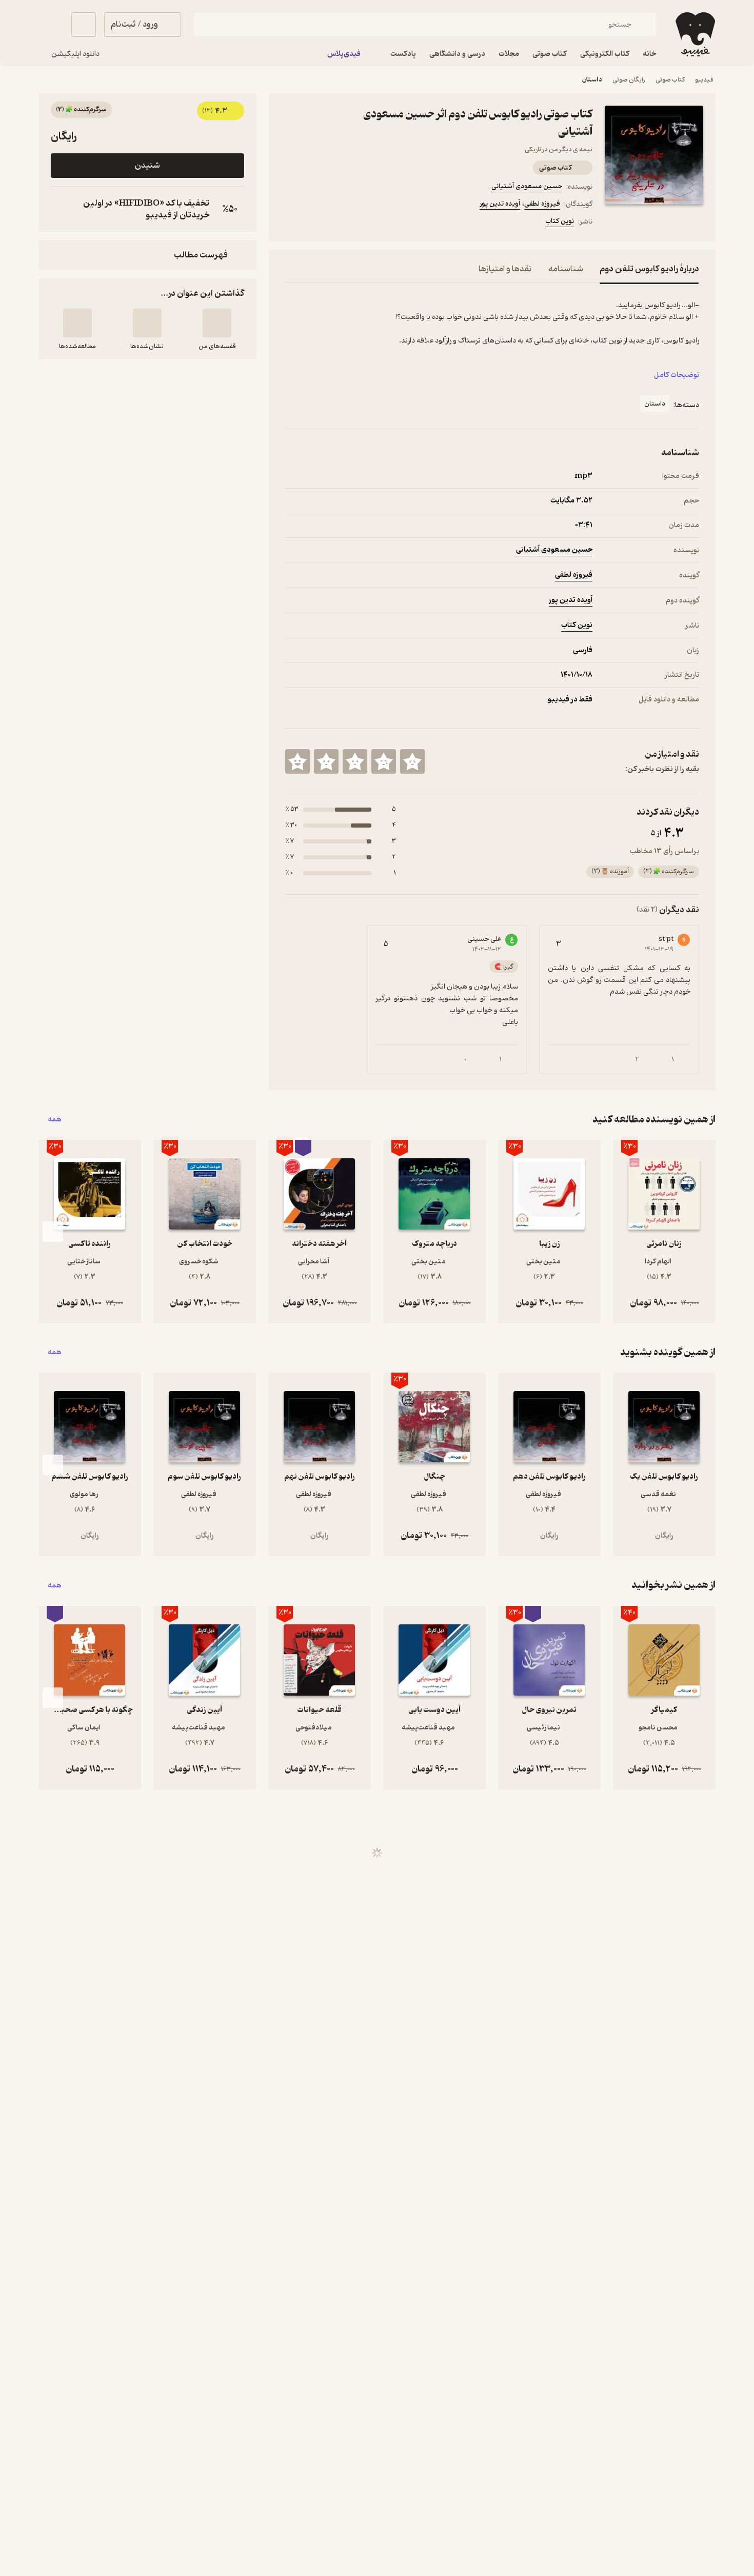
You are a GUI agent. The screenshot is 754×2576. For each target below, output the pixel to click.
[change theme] (51, 25)
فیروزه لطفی (542, 204)
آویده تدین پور (500, 204)
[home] (694, 34)
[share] (341, 223)
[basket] (84, 25)
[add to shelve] (217, 323)
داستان (592, 80)
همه (55, 1120)
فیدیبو (704, 80)
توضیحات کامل (677, 375)
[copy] (61, 209)
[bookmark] (316, 223)
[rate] (412, 761)
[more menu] (291, 223)
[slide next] (53, 1232)
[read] (77, 323)
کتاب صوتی (670, 80)
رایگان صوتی (629, 80)
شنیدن (147, 166)
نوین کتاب (560, 221)
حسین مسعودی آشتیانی (527, 186)
